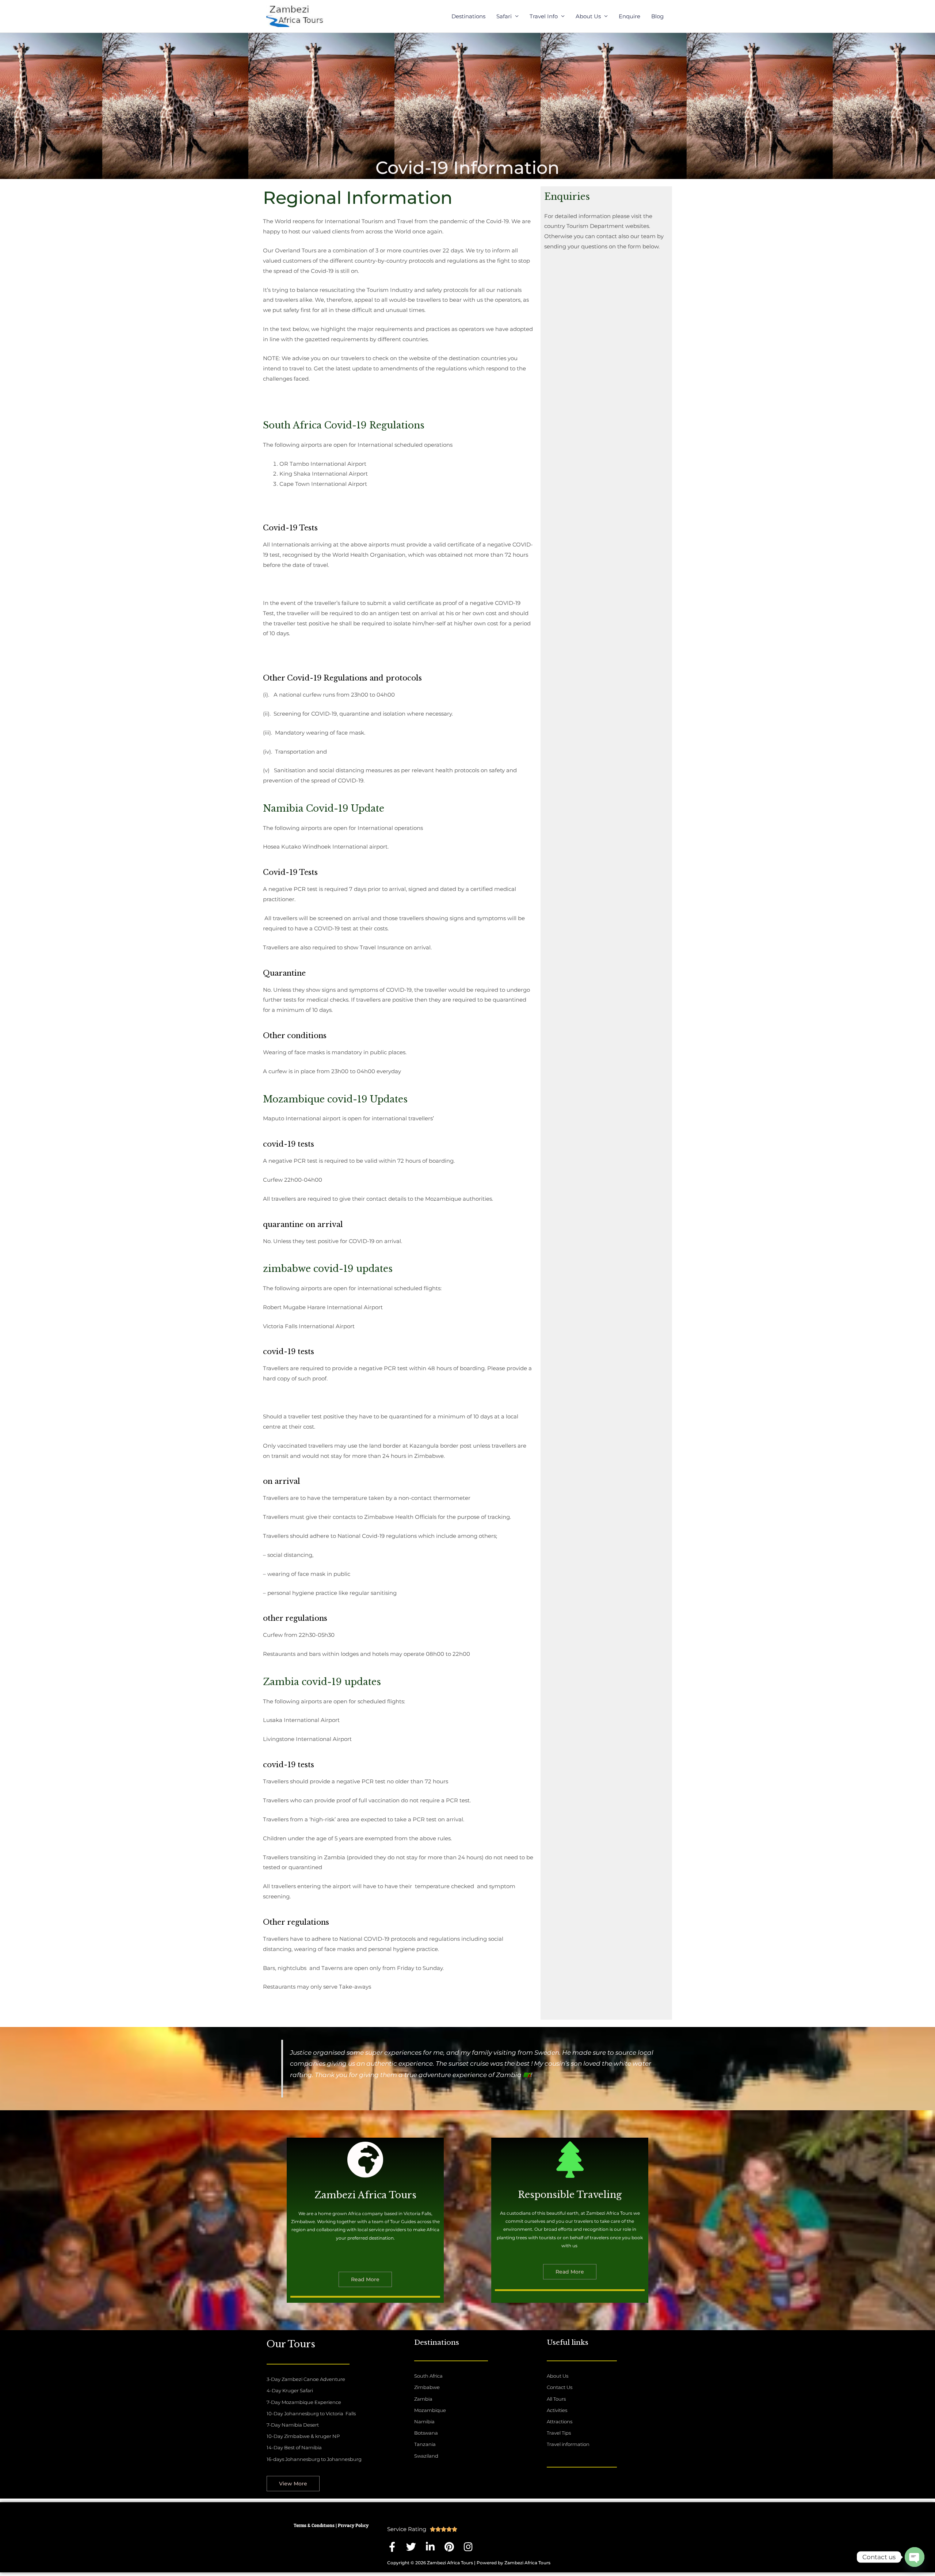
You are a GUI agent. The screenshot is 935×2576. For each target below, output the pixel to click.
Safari (504, 16)
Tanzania (425, 2444)
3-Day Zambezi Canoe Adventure (306, 2379)
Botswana (426, 2433)
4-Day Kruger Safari (290, 2390)
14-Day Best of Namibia (294, 2447)
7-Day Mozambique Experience (304, 2402)
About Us (588, 16)
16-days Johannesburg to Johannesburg (314, 2459)
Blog (657, 16)
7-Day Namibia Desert (293, 2425)
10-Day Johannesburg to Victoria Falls (311, 2413)
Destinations (468, 16)
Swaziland (426, 2456)
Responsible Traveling (570, 2195)
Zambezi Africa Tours (365, 2195)
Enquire (629, 16)
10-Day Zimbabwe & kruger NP (303, 2436)
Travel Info (544, 16)
